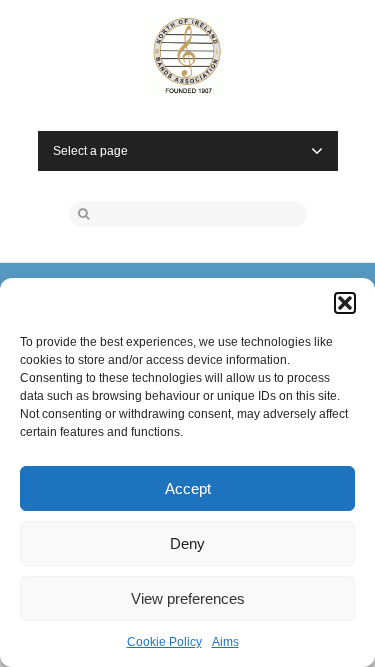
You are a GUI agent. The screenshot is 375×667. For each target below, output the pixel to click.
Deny (187, 543)
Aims (225, 642)
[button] (345, 303)
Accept (188, 488)
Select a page (90, 151)
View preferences (188, 598)
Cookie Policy (164, 642)
